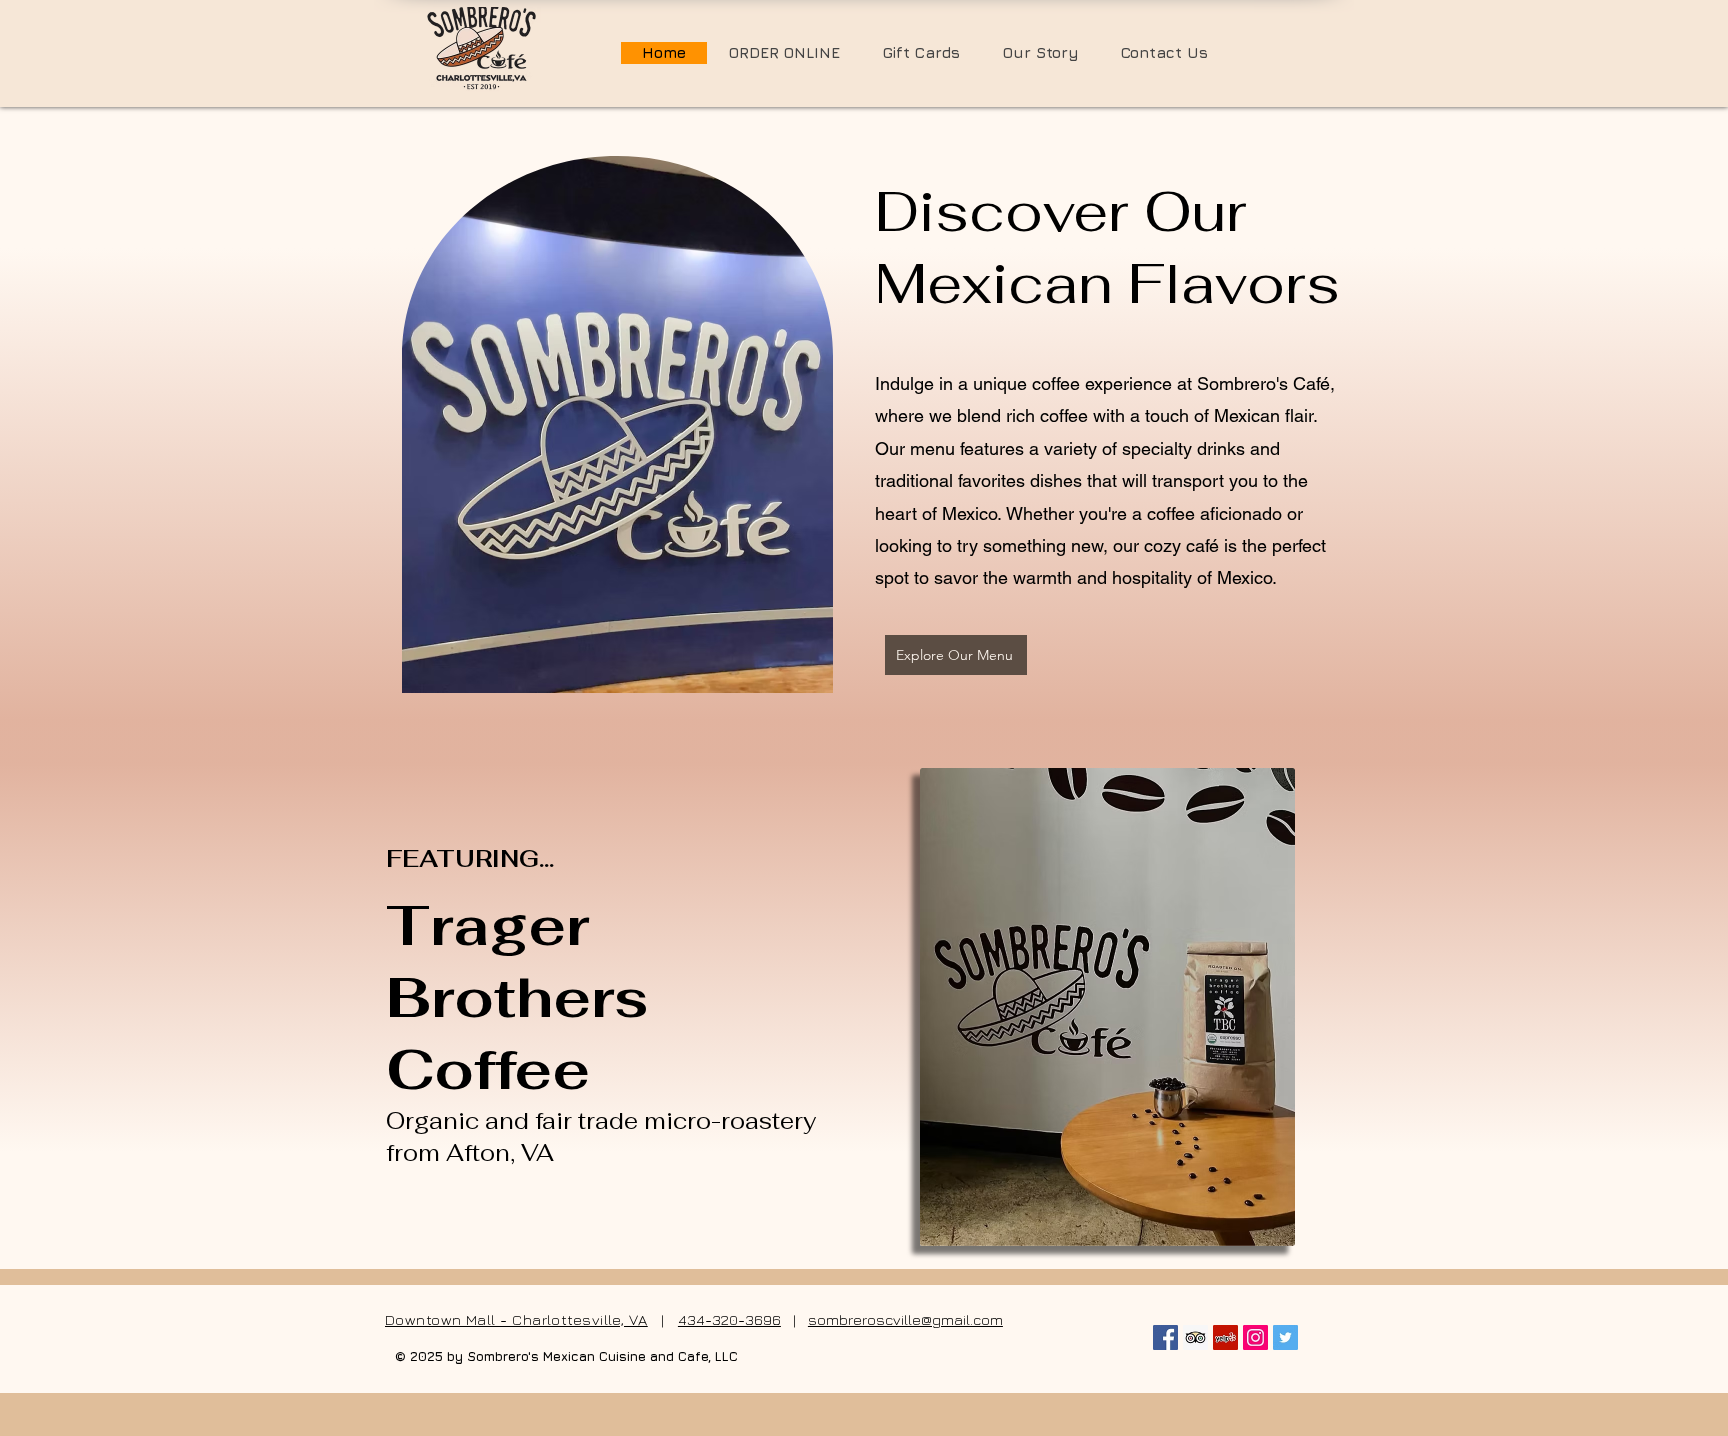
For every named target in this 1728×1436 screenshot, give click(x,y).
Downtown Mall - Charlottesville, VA (516, 1319)
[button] (921, 53)
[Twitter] (1285, 1337)
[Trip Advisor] (1195, 1337)
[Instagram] (1255, 1337)
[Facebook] (1165, 1337)
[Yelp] (1225, 1337)
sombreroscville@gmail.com (905, 1319)
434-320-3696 (729, 1319)
